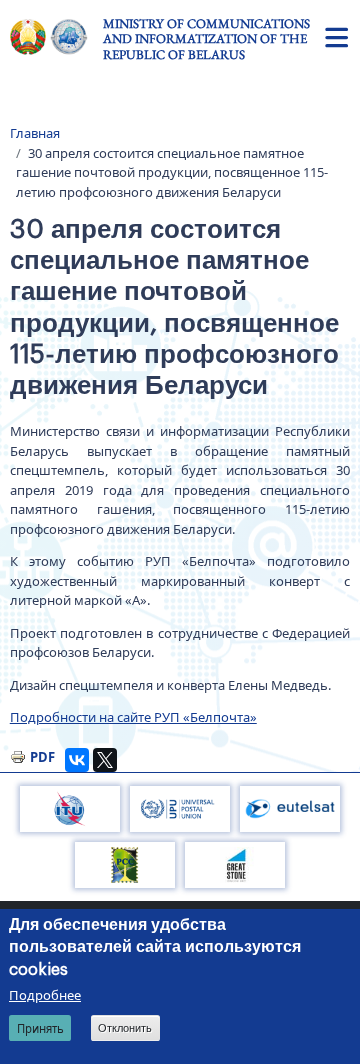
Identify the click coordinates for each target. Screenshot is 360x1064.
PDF (42, 757)
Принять (40, 1028)
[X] (105, 760)
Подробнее (45, 995)
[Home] (56, 37)
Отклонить (125, 1028)
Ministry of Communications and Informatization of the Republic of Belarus (206, 39)
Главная (35, 133)
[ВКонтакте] (77, 760)
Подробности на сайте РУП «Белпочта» (133, 717)
